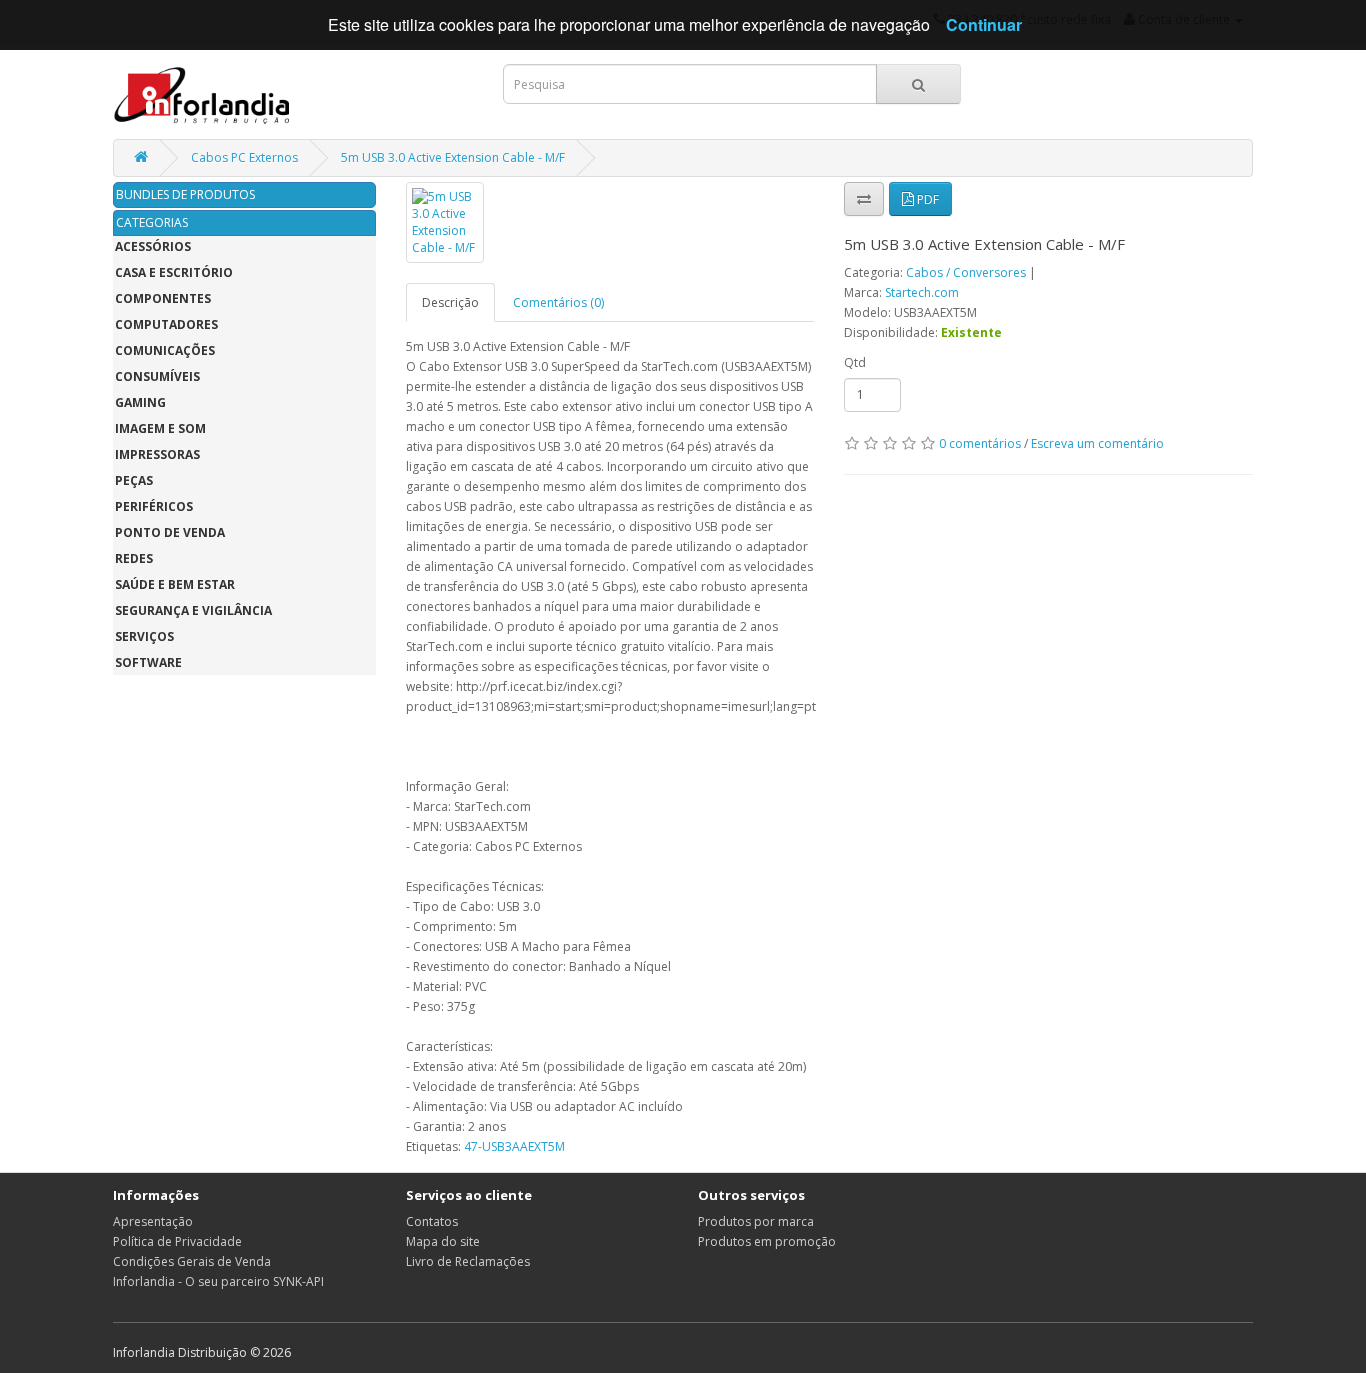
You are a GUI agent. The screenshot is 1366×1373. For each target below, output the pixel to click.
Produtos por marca (756, 1221)
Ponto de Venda (170, 532)
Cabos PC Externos (244, 157)
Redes (134, 558)
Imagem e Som (160, 428)
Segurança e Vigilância (193, 610)
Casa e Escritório (174, 272)
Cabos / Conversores (966, 272)
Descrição (450, 302)
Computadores (166, 324)
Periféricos (154, 506)
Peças (134, 480)
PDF (926, 199)
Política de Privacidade (177, 1241)
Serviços (144, 636)
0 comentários (980, 443)
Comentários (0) (558, 302)
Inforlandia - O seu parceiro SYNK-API (218, 1281)
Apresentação (153, 1221)
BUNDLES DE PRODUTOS (185, 194)
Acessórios (153, 246)
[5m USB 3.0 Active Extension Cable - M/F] (445, 222)
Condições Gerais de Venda (192, 1261)
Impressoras (157, 454)
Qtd (855, 362)
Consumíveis (157, 376)
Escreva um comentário (1097, 443)
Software (148, 662)
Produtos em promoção (767, 1241)
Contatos (432, 1221)
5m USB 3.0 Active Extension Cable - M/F (453, 157)
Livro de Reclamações (468, 1261)
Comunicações (165, 350)
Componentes (163, 298)
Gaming (140, 402)
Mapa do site (443, 1241)
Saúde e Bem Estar (175, 584)
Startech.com (922, 292)
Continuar (984, 24)
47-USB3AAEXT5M (514, 1146)
